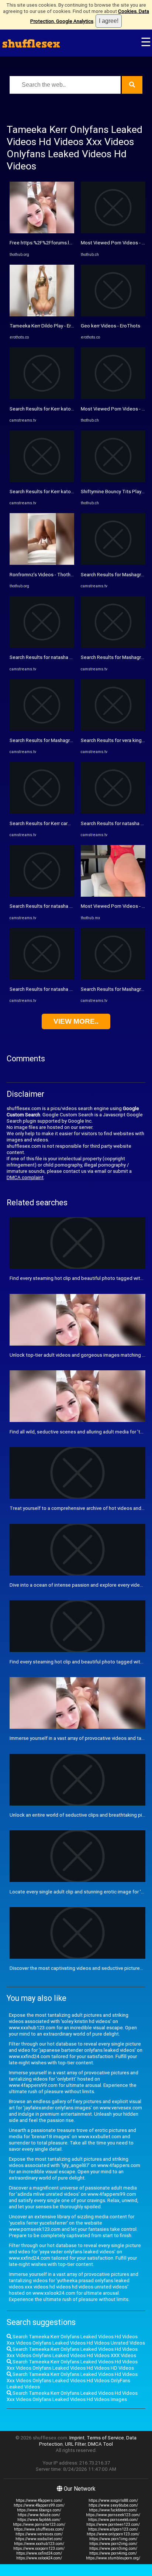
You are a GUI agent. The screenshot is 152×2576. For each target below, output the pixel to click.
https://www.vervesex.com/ (39, 2534)
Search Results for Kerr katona (43, 409)
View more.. (76, 1021)
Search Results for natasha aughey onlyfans (57, 657)
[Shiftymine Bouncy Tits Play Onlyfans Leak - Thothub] (113, 480)
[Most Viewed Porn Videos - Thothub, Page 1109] (113, 895)
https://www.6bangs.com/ (39, 2510)
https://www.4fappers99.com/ (39, 2505)
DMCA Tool (100, 2444)
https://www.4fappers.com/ (39, 2501)
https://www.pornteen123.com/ (113, 2525)
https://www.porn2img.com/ (113, 2544)
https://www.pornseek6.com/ (113, 2520)
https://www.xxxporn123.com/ (39, 2548)
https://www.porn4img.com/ (113, 2553)
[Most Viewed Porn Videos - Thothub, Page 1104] (113, 232)
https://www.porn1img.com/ (113, 2539)
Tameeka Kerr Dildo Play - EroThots (48, 326)
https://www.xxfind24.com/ (39, 2553)
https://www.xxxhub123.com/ (39, 2544)
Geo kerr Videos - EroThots (110, 326)
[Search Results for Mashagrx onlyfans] (42, 729)
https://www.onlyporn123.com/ (113, 2534)
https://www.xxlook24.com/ (39, 2558)
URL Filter (75, 2444)
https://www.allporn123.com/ (113, 2529)
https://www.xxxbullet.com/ (39, 2539)
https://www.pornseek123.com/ (113, 2515)
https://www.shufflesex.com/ (39, 2529)
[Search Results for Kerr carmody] (42, 812)
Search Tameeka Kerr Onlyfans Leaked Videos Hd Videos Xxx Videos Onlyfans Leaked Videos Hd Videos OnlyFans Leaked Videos (72, 2381)
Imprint (77, 2438)
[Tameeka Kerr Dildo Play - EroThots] (42, 315)
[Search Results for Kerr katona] (42, 397)
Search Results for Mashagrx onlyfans (51, 740)
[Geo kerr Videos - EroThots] (113, 315)
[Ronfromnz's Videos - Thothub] (42, 563)
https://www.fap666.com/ (39, 2520)
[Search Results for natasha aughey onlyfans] (42, 646)
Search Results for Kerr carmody (45, 823)
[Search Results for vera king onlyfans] (113, 729)
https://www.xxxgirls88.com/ (113, 2501)
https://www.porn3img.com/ (113, 2548)
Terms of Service (105, 2438)
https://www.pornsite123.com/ (39, 2525)
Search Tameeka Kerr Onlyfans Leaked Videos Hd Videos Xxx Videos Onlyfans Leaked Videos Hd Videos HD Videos (72, 2365)
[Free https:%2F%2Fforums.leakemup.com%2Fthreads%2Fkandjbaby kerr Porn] (42, 232)
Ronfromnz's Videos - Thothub (43, 575)
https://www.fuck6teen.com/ (113, 2510)
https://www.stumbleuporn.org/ (113, 2558)
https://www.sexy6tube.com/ (113, 2505)
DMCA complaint (25, 1177)
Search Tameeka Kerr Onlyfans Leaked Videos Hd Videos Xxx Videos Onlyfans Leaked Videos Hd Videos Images (72, 2396)
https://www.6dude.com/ (39, 2515)
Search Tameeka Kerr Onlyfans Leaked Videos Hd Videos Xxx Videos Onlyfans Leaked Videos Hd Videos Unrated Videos (76, 2340)
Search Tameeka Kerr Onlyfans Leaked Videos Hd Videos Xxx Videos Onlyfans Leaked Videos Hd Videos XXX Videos (72, 2352)
